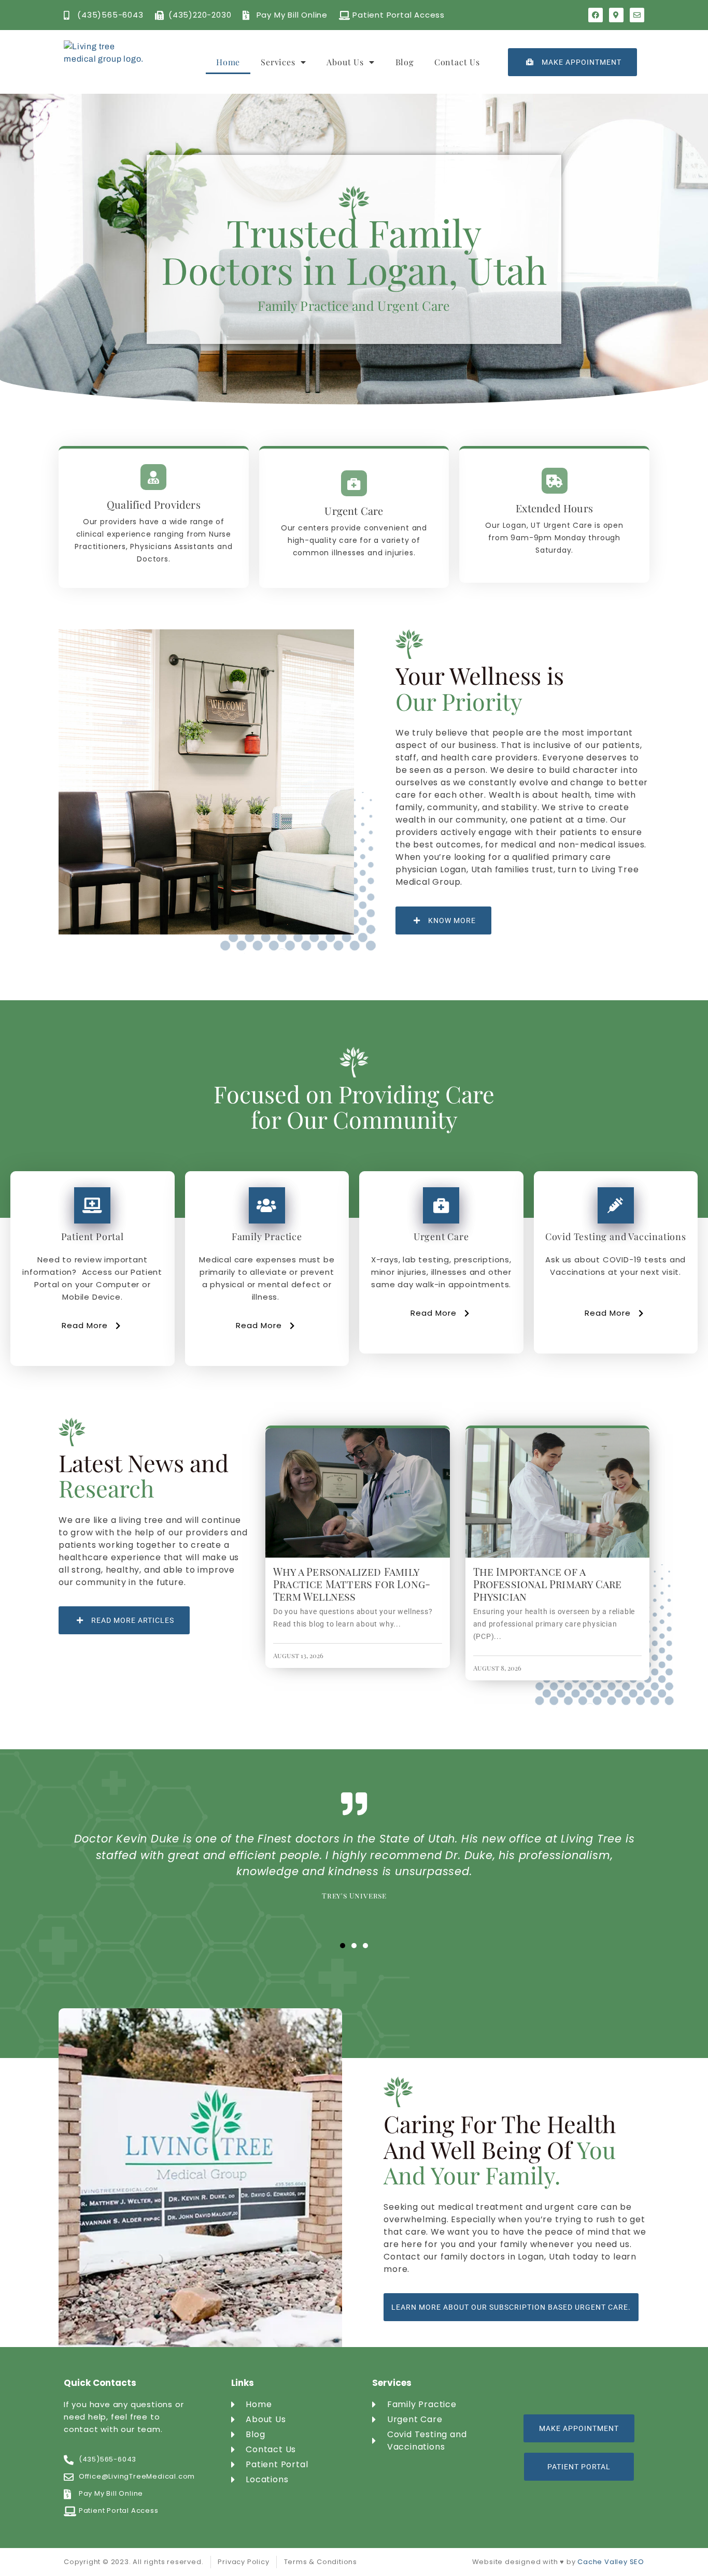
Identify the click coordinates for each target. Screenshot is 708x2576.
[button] (343, 1946)
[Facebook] (596, 15)
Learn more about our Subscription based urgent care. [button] (511, 2307)
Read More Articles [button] (133, 1620)
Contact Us (457, 62)
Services (278, 62)
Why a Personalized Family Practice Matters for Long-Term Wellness (352, 1584)
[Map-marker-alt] (616, 15)
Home (228, 62)
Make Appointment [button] (582, 62)
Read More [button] (85, 1325)
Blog (405, 62)
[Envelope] (637, 15)
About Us (345, 62)
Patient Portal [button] (579, 2467)
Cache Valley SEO (611, 2562)
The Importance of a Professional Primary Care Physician (548, 1584)
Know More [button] (452, 920)
